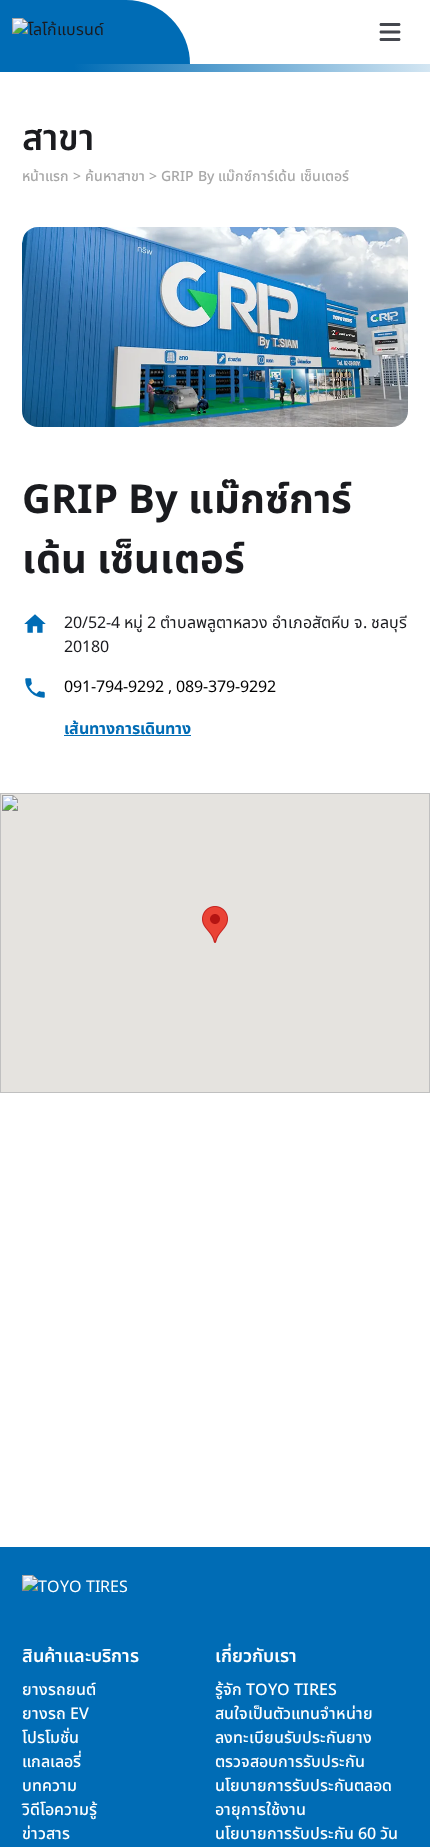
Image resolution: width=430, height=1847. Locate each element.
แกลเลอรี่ (51, 1762)
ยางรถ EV (55, 1714)
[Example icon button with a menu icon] (390, 32)
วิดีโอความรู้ (59, 1810)
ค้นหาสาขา (115, 176)
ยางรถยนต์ (59, 1690)
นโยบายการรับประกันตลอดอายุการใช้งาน (303, 1798)
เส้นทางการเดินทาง (127, 729)
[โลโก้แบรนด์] (81, 32)
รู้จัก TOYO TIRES (276, 1690)
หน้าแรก (45, 176)
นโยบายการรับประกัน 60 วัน (306, 1834)
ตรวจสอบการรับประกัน (290, 1762)
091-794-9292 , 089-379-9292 (170, 687)
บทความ (49, 1786)
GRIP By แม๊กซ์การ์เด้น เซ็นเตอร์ (255, 176)
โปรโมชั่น (50, 1738)
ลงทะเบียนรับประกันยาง (293, 1738)
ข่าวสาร (46, 1834)
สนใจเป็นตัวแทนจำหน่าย (294, 1714)
